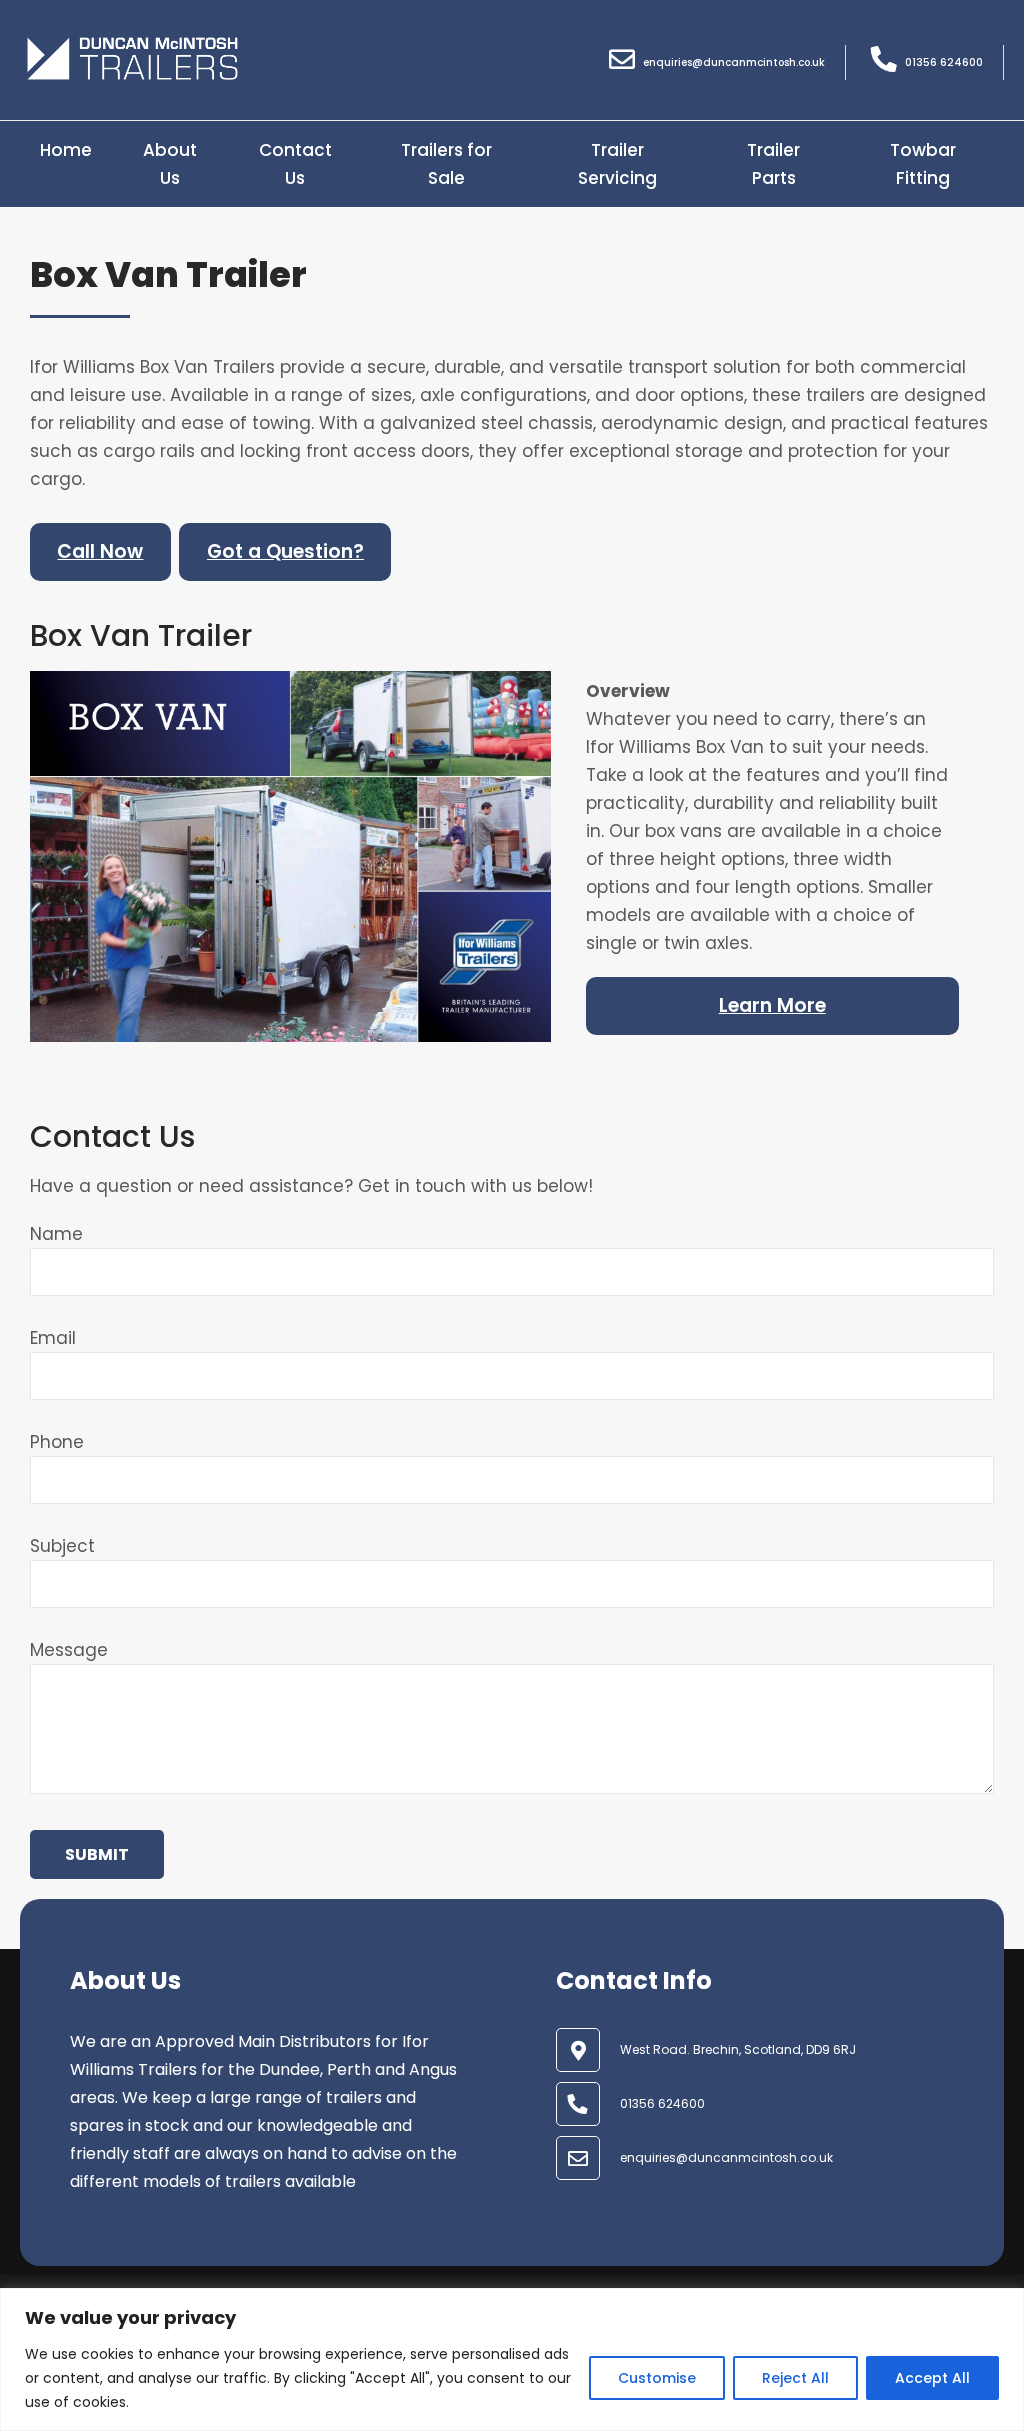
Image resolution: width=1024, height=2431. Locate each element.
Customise (657, 2378)
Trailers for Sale (446, 164)
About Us (170, 164)
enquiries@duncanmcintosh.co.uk (726, 2157)
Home (66, 150)
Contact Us (295, 164)
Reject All (795, 2378)
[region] (512, 2359)
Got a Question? (285, 551)
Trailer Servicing (617, 164)
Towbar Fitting (923, 164)
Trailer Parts (773, 164)
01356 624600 (662, 2103)
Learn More (772, 1005)
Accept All (932, 2378)
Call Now (100, 551)
